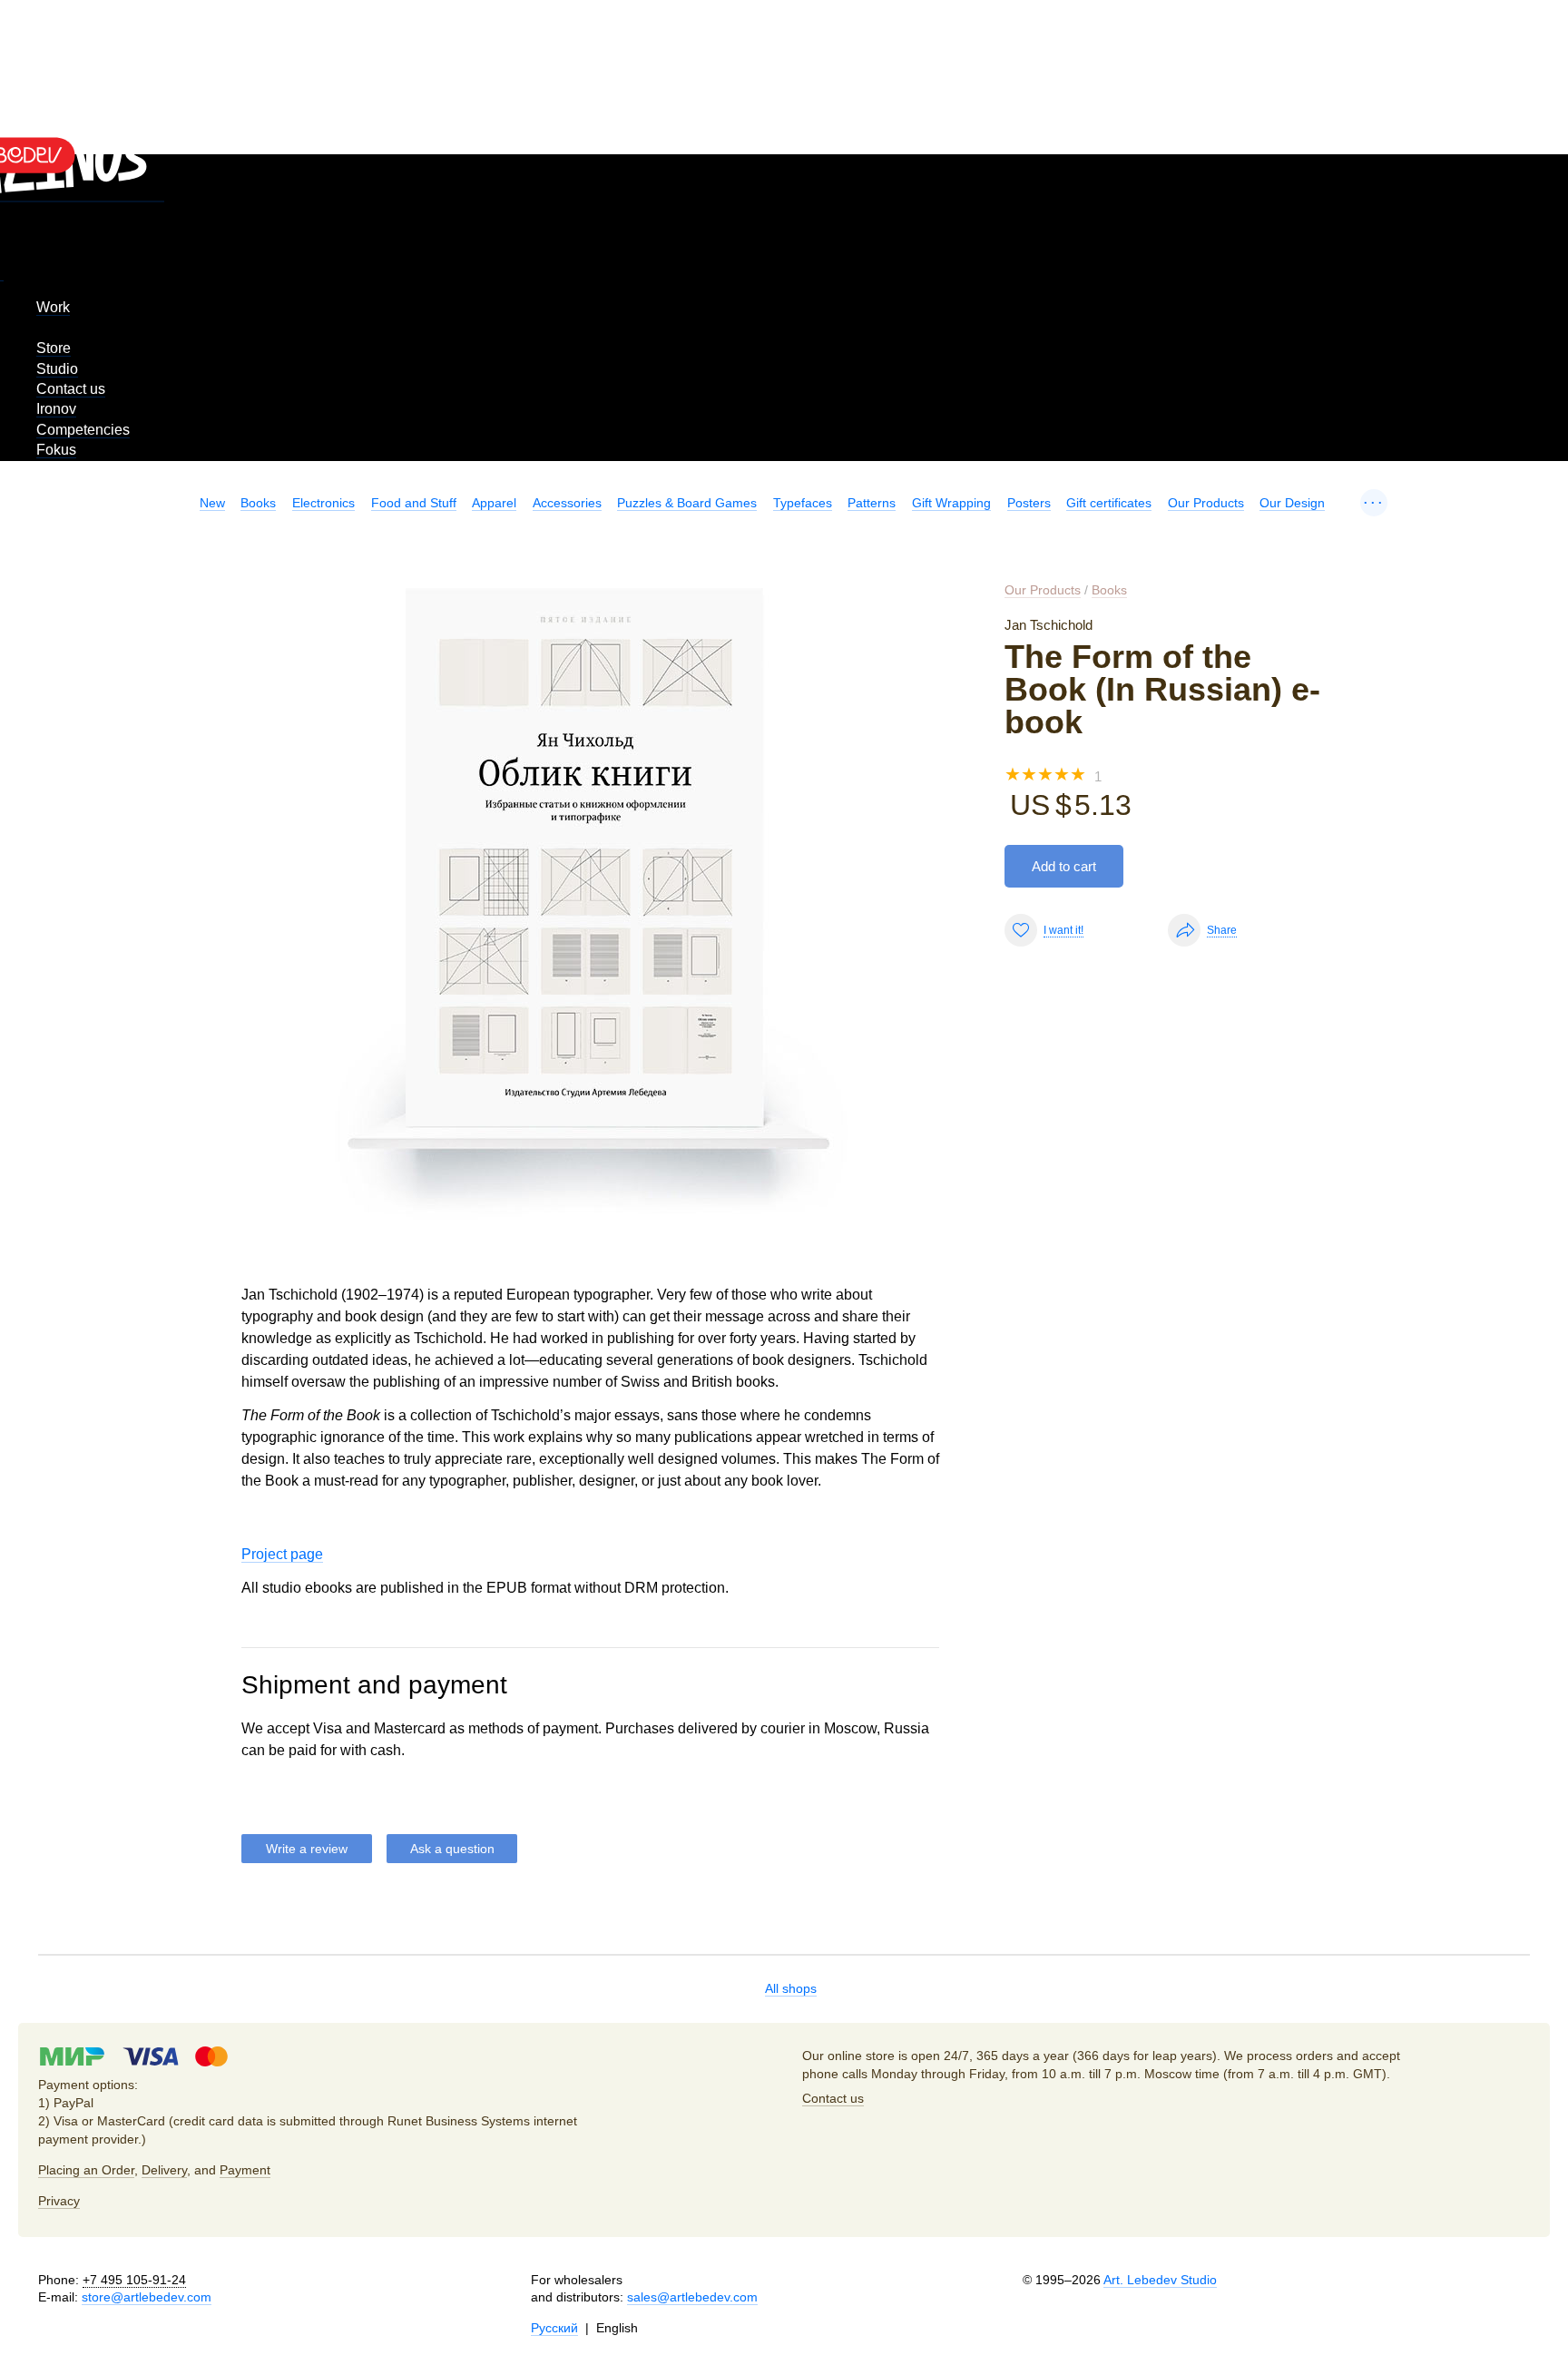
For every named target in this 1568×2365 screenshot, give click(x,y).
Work (53, 307)
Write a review (307, 1849)
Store (54, 348)
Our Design (1292, 503)
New (212, 503)
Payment (245, 2170)
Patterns (872, 503)
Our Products (1206, 503)
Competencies (83, 430)
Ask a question (452, 1849)
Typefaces (803, 503)
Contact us (71, 389)
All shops (791, 1988)
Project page (282, 1554)
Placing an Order (86, 2170)
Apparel (494, 503)
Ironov (56, 409)
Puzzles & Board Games (687, 503)
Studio (57, 369)
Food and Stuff (414, 503)
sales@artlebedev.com (692, 2297)
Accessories (567, 503)
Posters (1029, 503)
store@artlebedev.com (147, 2297)
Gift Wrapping (951, 503)
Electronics (323, 503)
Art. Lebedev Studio (1160, 2280)
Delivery (164, 2170)
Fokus (56, 450)
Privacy (59, 2201)
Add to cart (1064, 866)
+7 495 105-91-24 (134, 2280)
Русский (554, 2328)
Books (258, 503)
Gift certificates (1109, 503)
